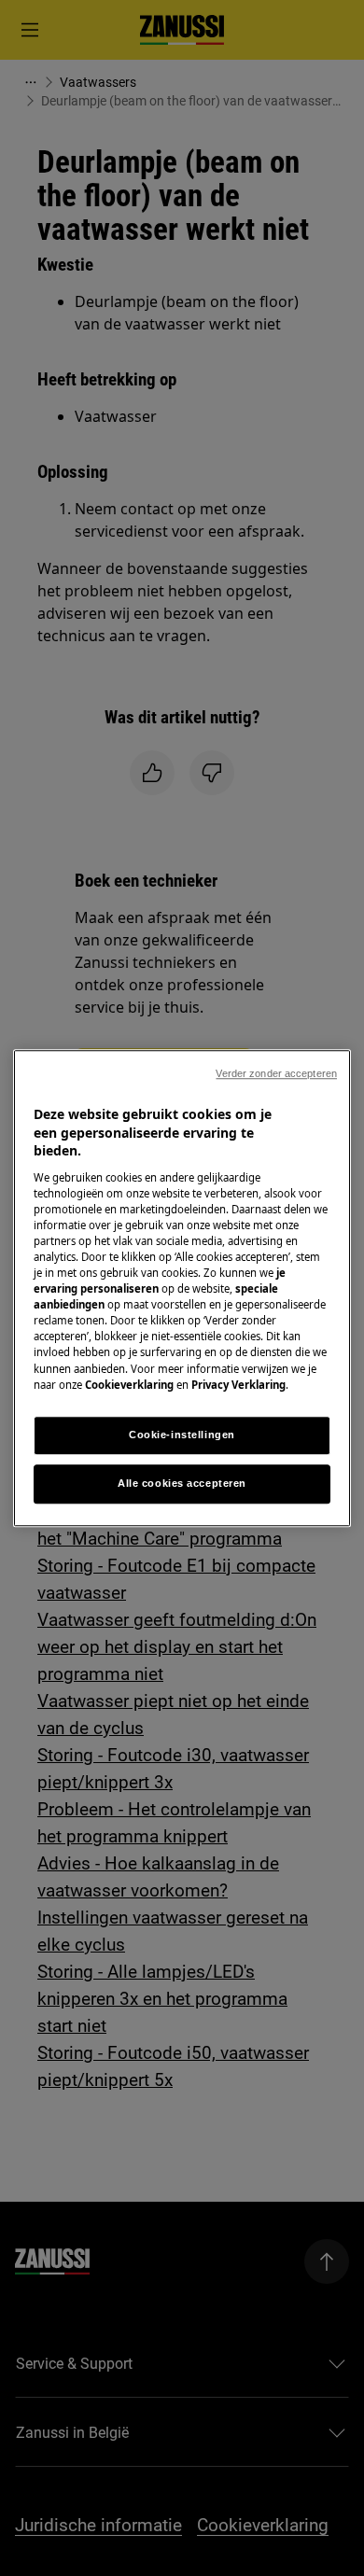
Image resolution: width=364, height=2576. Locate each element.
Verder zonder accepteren (276, 1073)
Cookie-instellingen (182, 1435)
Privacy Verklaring (238, 1385)
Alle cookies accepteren (182, 1483)
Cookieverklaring (129, 1385)
